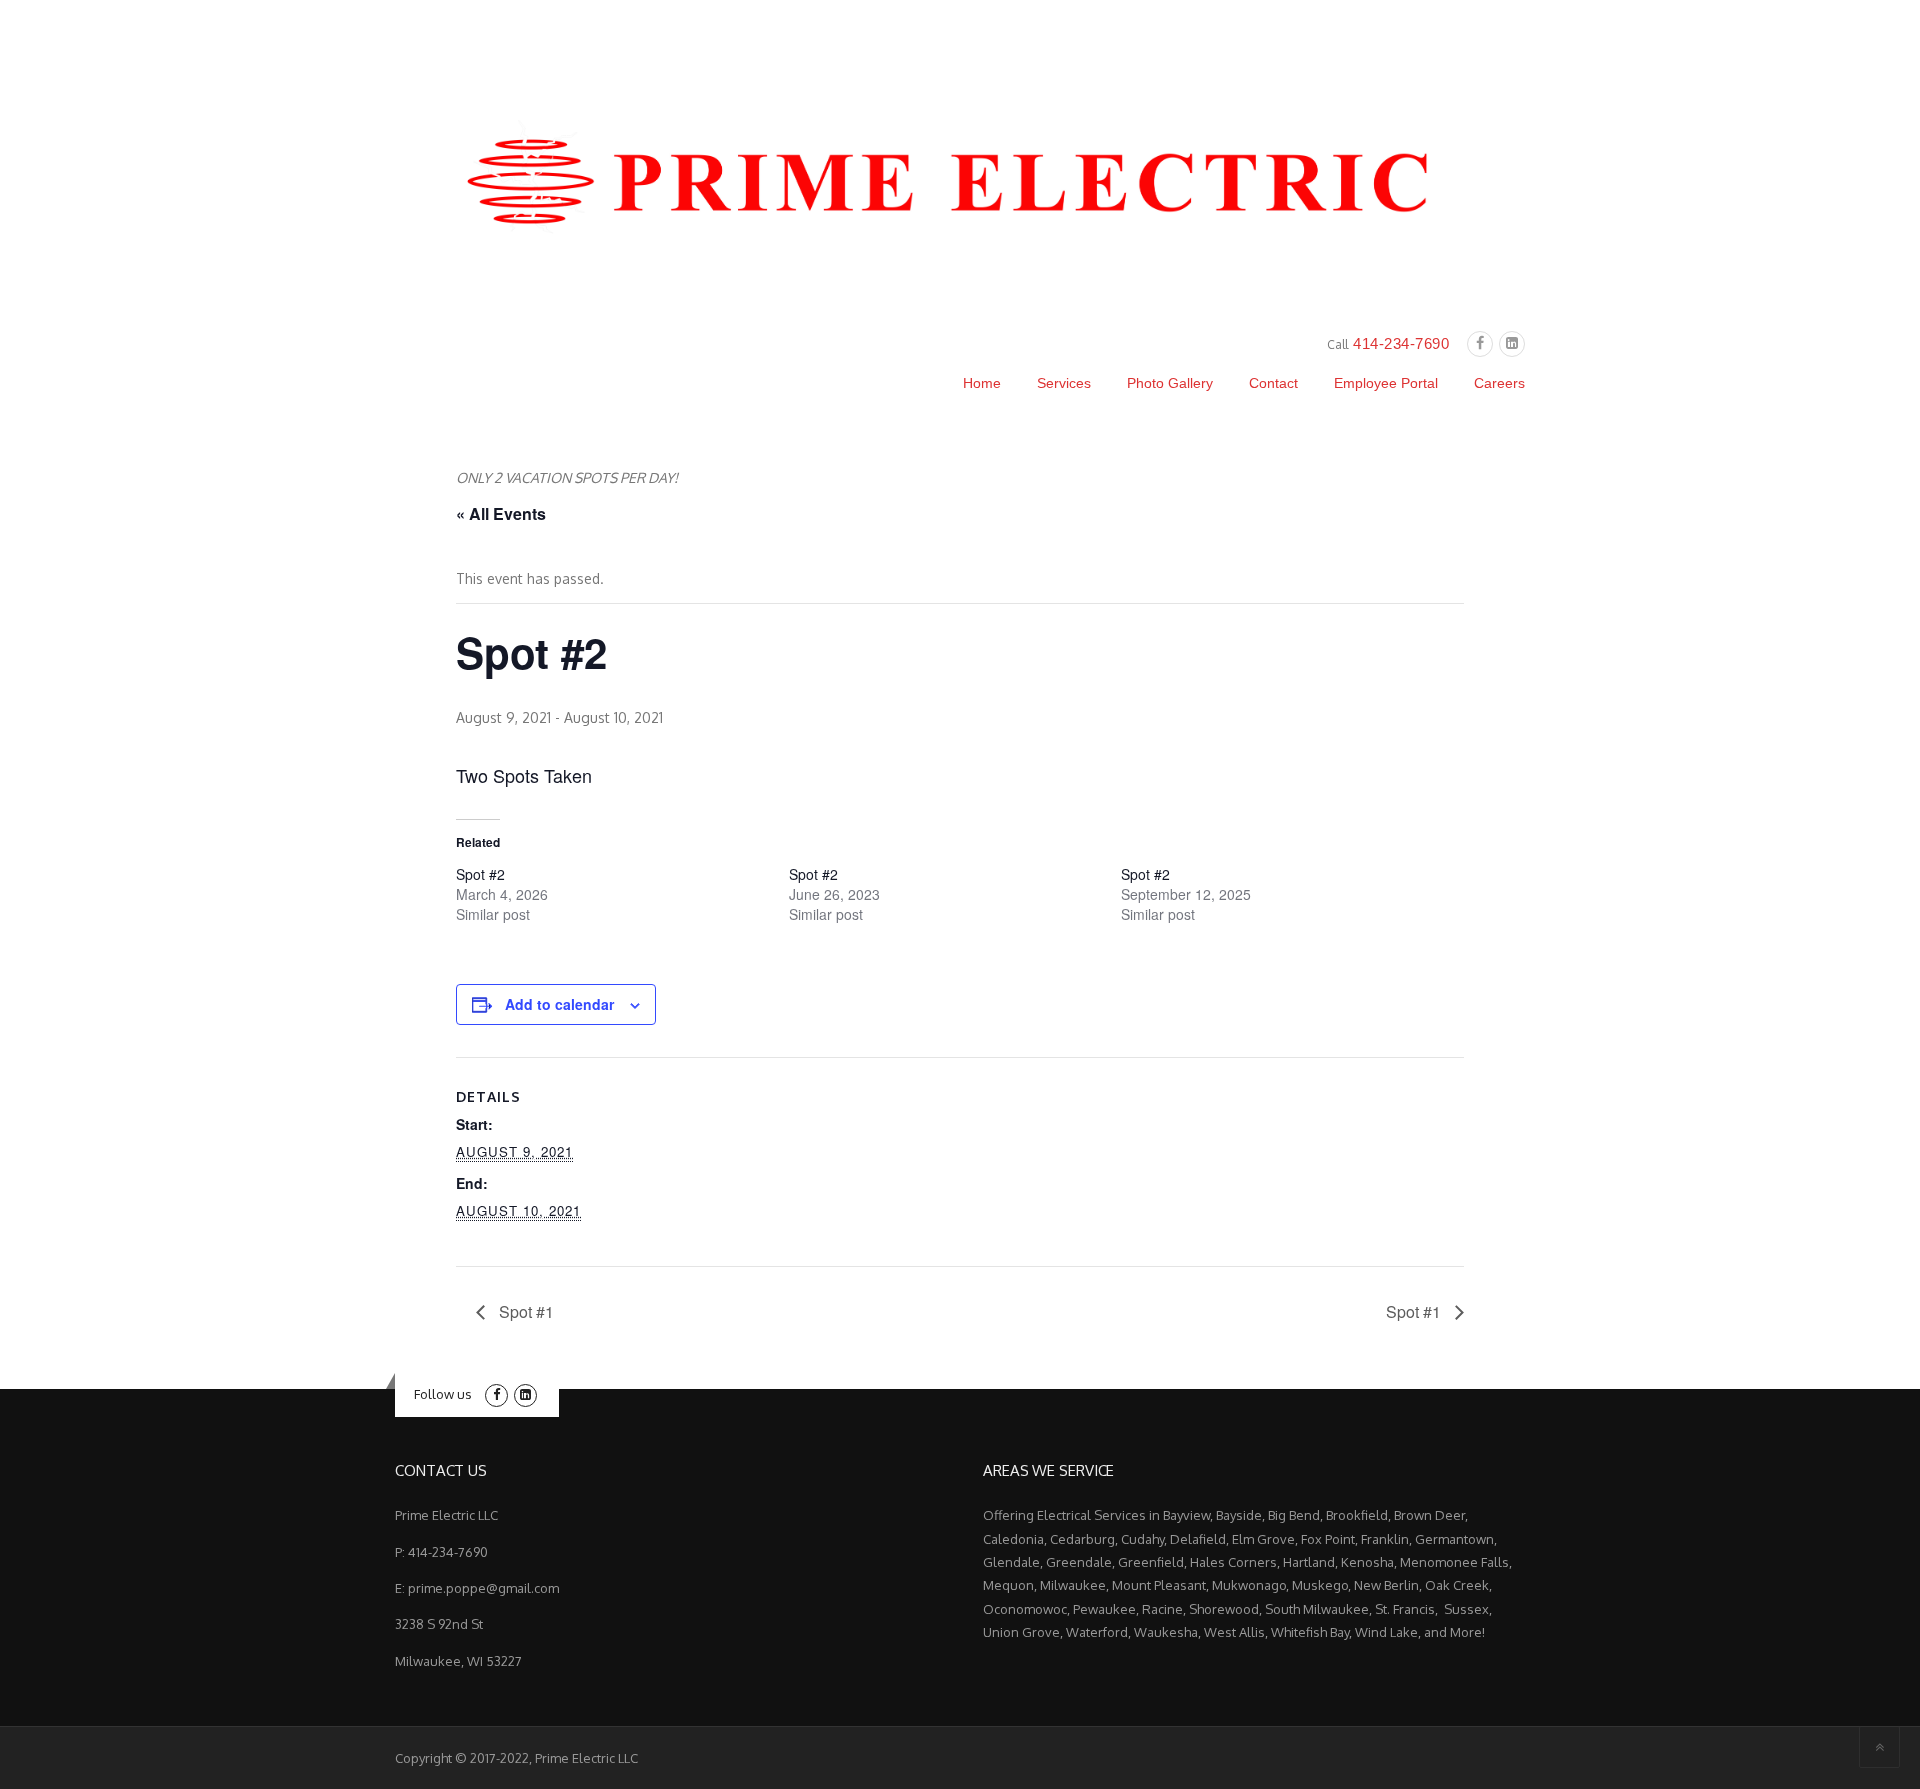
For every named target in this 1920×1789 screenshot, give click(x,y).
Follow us (443, 1394)
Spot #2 (480, 874)
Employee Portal (1386, 383)
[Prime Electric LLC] (960, 179)
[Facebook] (1480, 343)
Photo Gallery (1170, 383)
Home (982, 383)
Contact (1273, 383)
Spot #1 (524, 1311)
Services (1064, 383)
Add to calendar (559, 1004)
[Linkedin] (1512, 343)
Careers (1499, 383)
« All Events (501, 513)
